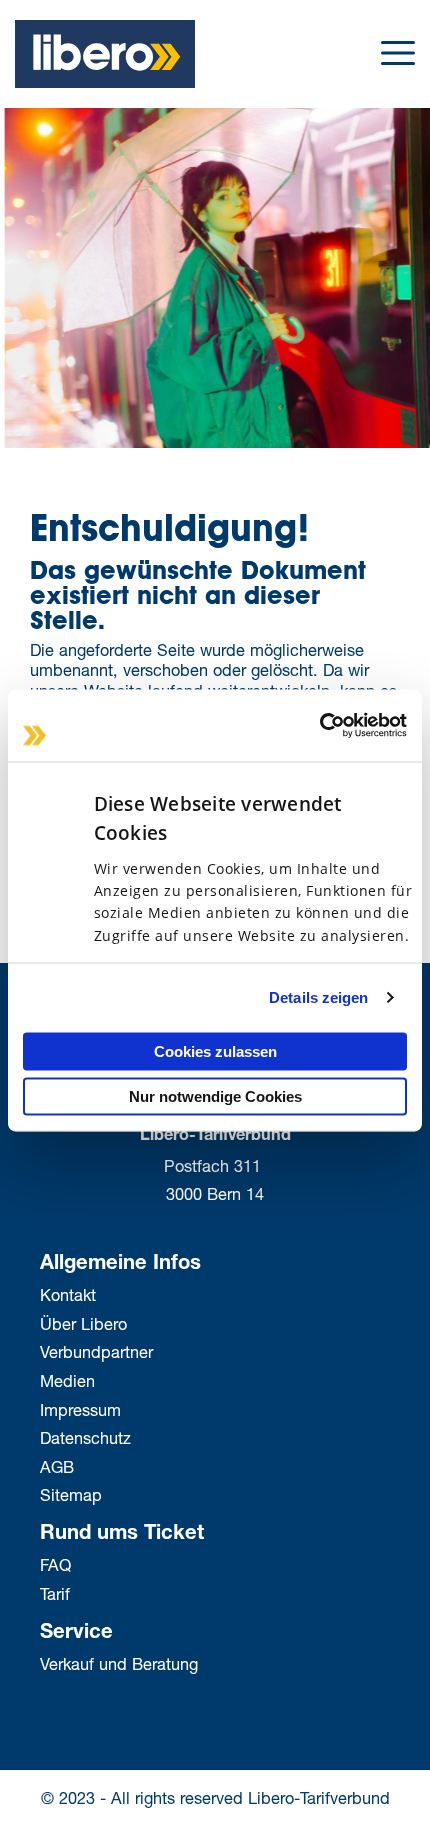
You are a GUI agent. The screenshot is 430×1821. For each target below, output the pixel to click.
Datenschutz (85, 1437)
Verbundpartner (96, 1351)
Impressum (80, 1409)
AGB (57, 1466)
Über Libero (83, 1323)
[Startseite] (105, 51)
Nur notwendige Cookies (215, 1096)
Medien (67, 1380)
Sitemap (71, 1494)
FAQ (55, 1564)
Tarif (55, 1593)
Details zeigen (318, 997)
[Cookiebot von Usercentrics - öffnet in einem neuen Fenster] (319, 726)
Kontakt (68, 1294)
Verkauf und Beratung (119, 1663)
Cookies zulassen (215, 1050)
